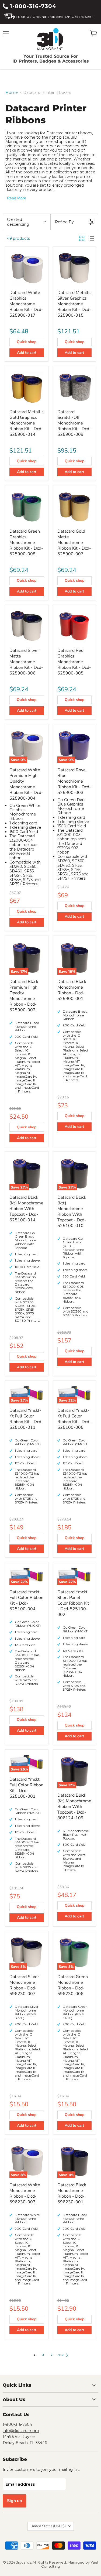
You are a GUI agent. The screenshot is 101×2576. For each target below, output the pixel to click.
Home (12, 93)
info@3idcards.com (21, 2431)
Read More (17, 198)
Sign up (15, 2501)
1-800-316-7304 (32, 6)
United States (48, 2526)
